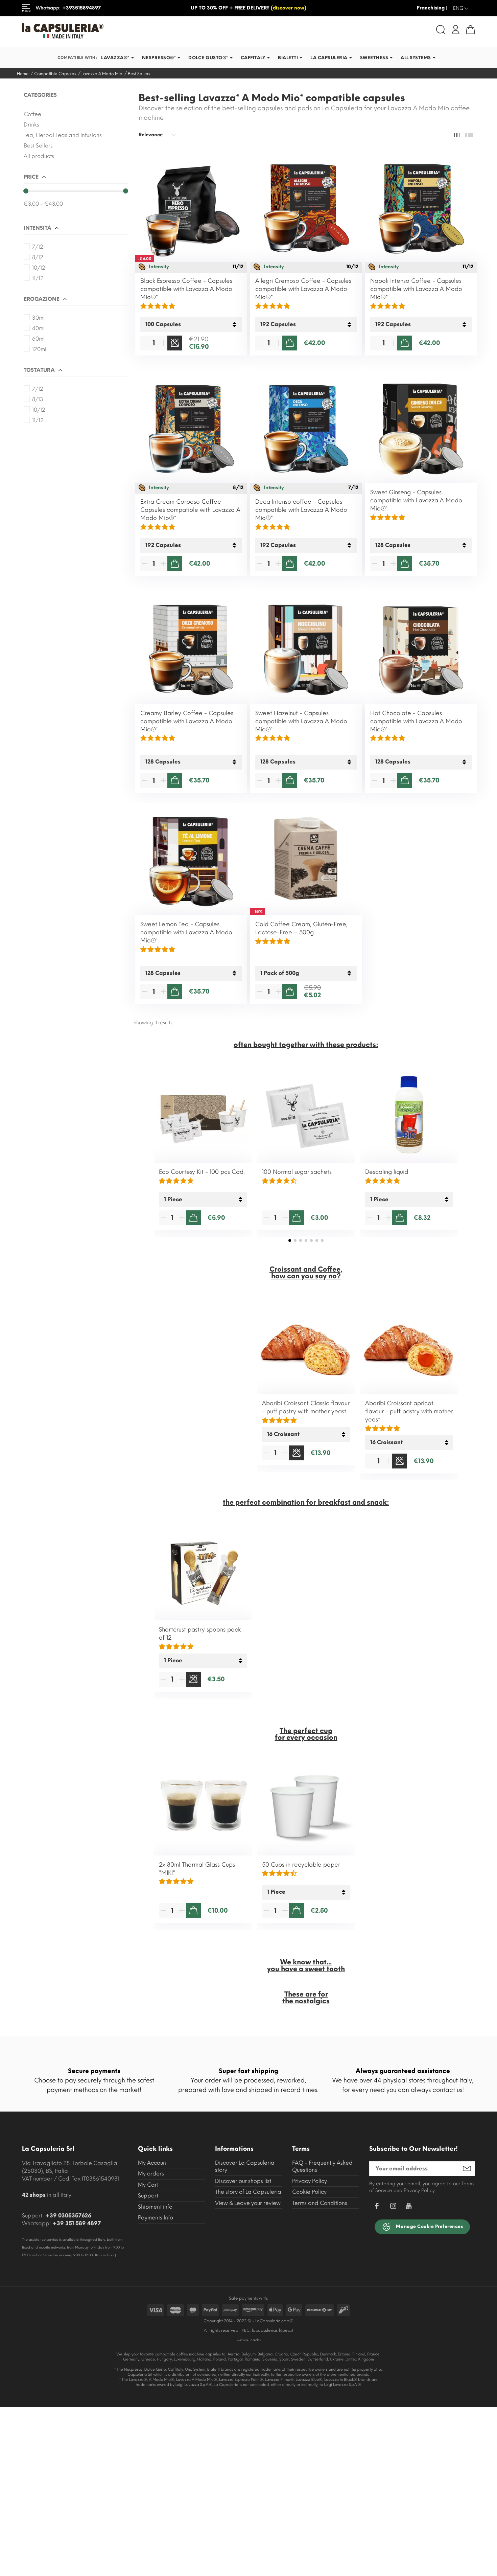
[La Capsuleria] (133, 31)
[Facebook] (377, 2207)
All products (39, 156)
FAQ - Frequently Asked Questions (322, 2167)
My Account (153, 2163)
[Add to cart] (290, 343)
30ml (38, 318)
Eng (461, 8)
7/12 (38, 247)
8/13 (38, 399)
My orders (151, 2174)
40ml (38, 328)
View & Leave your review (248, 2203)
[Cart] (470, 30)
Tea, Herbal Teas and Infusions (63, 135)
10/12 (39, 268)
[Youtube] (409, 2208)
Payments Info (156, 2218)
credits (256, 2340)
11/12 (38, 278)
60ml (38, 339)
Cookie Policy (309, 2192)
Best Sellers (38, 146)
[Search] (441, 30)
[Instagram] (393, 2207)
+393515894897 (81, 8)
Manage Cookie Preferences (429, 2226)
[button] (290, 1240)
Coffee (32, 114)
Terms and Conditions (320, 2203)
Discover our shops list (243, 2181)
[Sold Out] (175, 343)
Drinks (31, 125)
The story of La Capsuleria (248, 2192)
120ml (39, 349)
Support (148, 2196)
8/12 (38, 257)
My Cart (148, 2185)
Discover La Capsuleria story (245, 2167)
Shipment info (155, 2207)
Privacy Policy (310, 2181)
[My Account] (456, 29)
